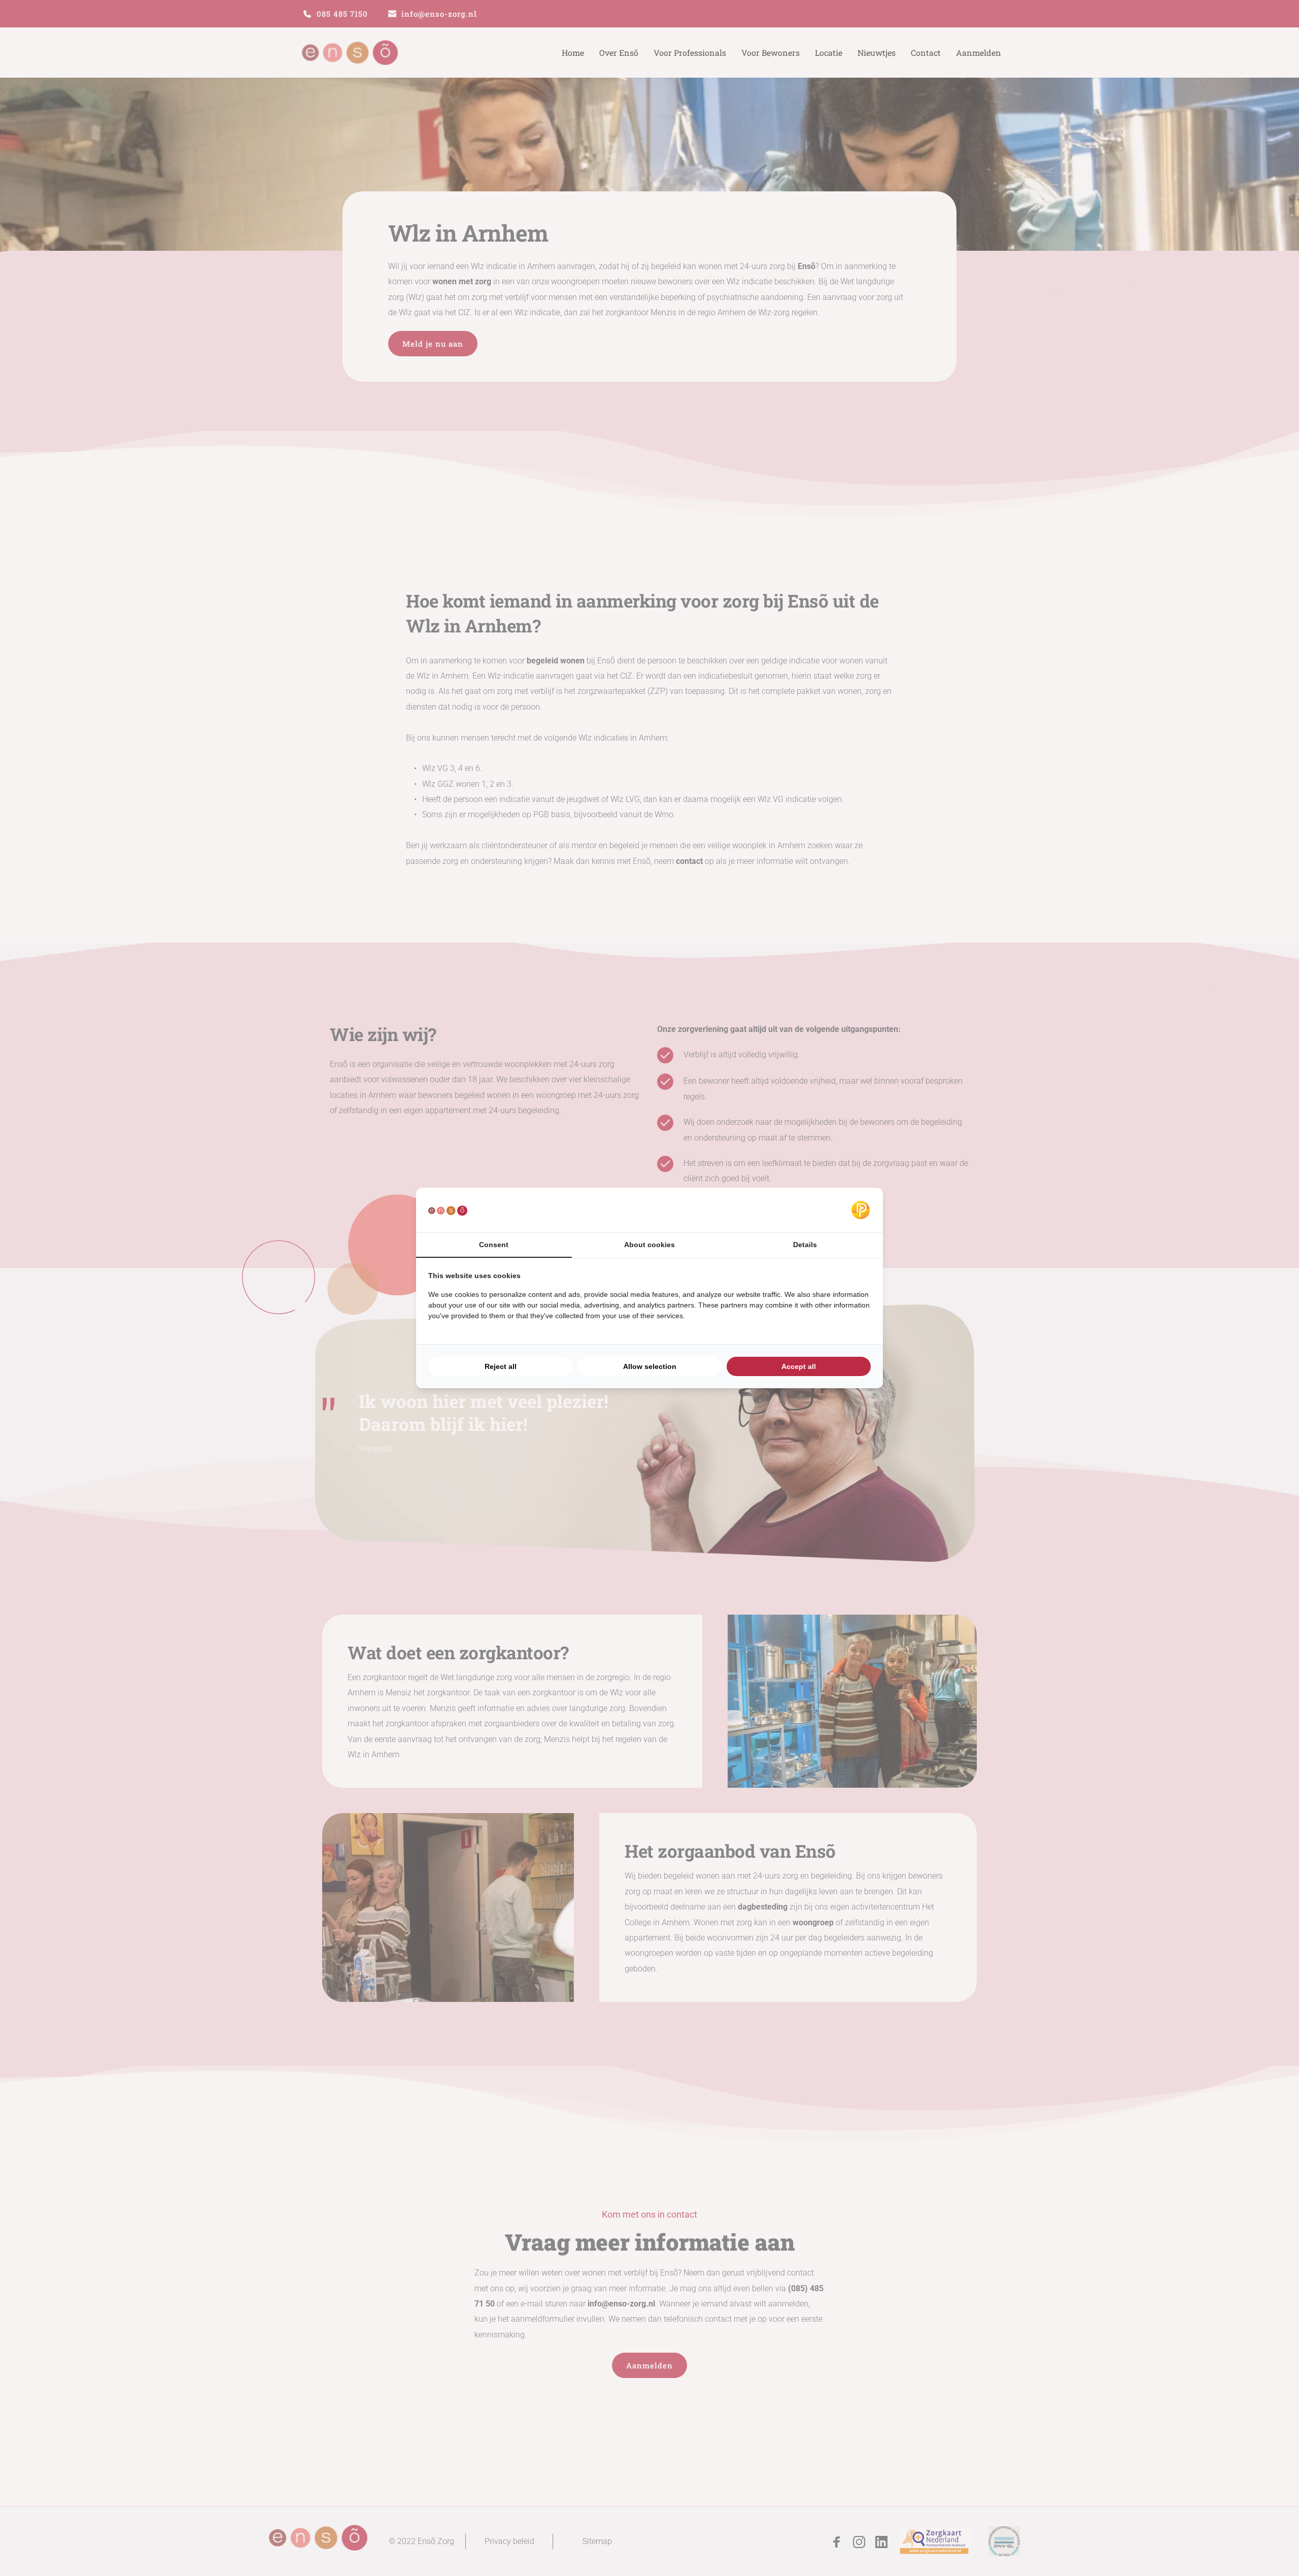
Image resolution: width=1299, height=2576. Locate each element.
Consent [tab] (494, 1245)
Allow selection (650, 1366)
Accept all (799, 1366)
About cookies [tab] (649, 1245)
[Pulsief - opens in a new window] (861, 1210)
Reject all (501, 1366)
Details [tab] (805, 1245)
